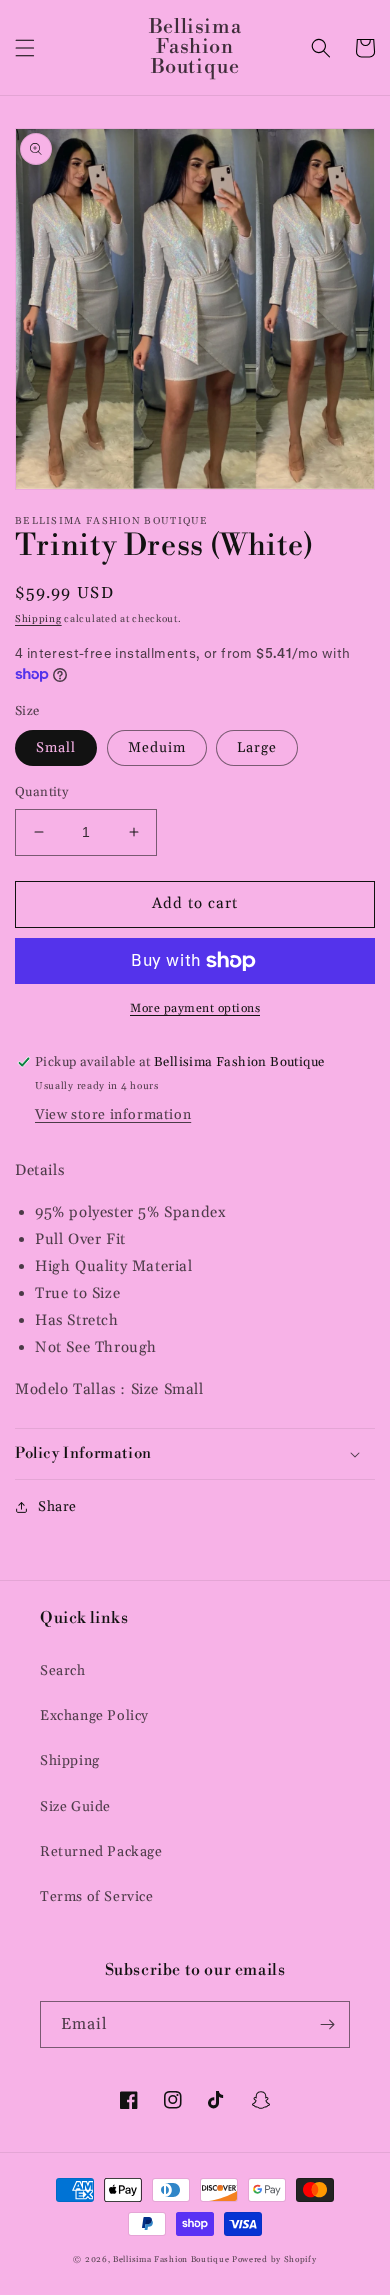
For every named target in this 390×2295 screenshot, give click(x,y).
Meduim (157, 748)
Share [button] (57, 1507)
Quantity (41, 792)
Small (56, 748)
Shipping (38, 619)
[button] (25, 48)
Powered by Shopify (274, 2259)
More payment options (195, 1008)
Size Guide (75, 1807)
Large (257, 748)
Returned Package (101, 1852)
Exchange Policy (94, 1716)
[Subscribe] (327, 2024)
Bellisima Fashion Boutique (171, 2259)
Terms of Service (97, 1897)
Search (63, 1671)
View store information (113, 1115)
